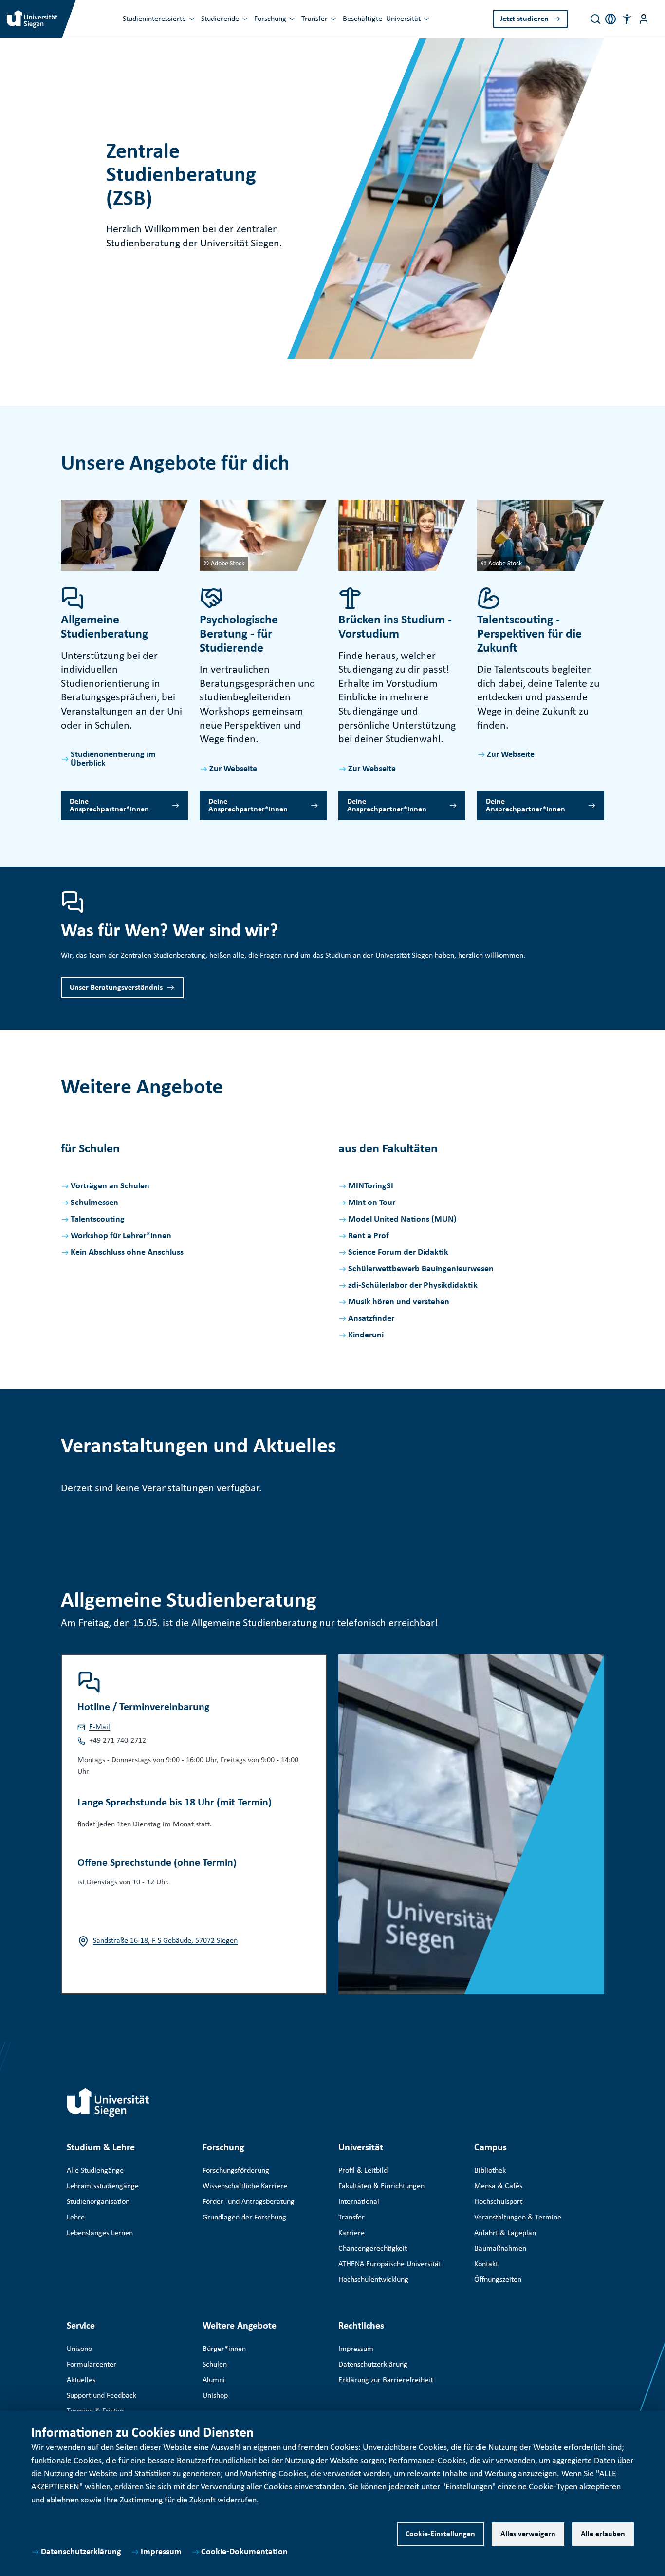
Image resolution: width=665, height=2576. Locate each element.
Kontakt (486, 2264)
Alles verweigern (528, 2534)
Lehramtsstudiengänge (103, 2186)
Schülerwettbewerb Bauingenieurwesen (421, 1269)
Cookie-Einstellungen (440, 2534)
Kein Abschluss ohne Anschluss (127, 1252)
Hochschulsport (498, 2202)
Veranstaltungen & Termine (518, 2218)
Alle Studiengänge (95, 2171)
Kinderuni (366, 1335)
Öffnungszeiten (498, 2280)
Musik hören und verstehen (399, 1302)
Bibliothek (490, 2171)
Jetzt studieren (524, 19)
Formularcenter (92, 2365)
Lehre (76, 2218)
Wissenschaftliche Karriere (245, 2186)
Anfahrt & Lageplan (505, 2233)
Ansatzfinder (371, 1319)
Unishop (215, 2396)
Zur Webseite (233, 769)
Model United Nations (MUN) (402, 1219)
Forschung (270, 19)
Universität (403, 19)
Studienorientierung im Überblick (113, 759)
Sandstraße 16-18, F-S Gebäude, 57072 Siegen (165, 1941)
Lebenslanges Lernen (100, 2233)
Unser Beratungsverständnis (116, 988)
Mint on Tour (372, 1203)
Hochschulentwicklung (373, 2280)
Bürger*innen (224, 2349)
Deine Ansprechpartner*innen (109, 806)
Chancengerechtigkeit (373, 2249)
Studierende (220, 19)
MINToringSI (371, 1186)
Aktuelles (81, 2380)
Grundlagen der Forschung (244, 2218)
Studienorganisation (98, 2202)
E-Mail (100, 1727)
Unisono (79, 2349)
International (359, 2202)
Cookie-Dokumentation (244, 2552)
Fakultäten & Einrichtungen (381, 2186)
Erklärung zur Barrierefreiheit (386, 2380)
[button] (627, 19)
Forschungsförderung (236, 2171)
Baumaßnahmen (500, 2249)
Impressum (161, 2552)
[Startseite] (108, 2103)
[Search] (595, 19)
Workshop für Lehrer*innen (121, 1236)
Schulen (215, 2365)
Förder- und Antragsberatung (249, 2202)
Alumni (214, 2380)
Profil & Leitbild (363, 2171)
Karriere (351, 2233)
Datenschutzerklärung (81, 2552)
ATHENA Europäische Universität (390, 2264)
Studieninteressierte (154, 19)
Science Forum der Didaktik (398, 1252)
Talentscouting (98, 1219)
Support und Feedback (102, 2396)
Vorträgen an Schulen (110, 1186)
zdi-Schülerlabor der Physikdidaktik (413, 1286)
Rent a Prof (369, 1236)
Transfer (314, 19)
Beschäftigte (362, 19)
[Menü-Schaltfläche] (644, 19)
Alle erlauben (603, 2534)
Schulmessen (94, 1203)
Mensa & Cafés (498, 2186)
